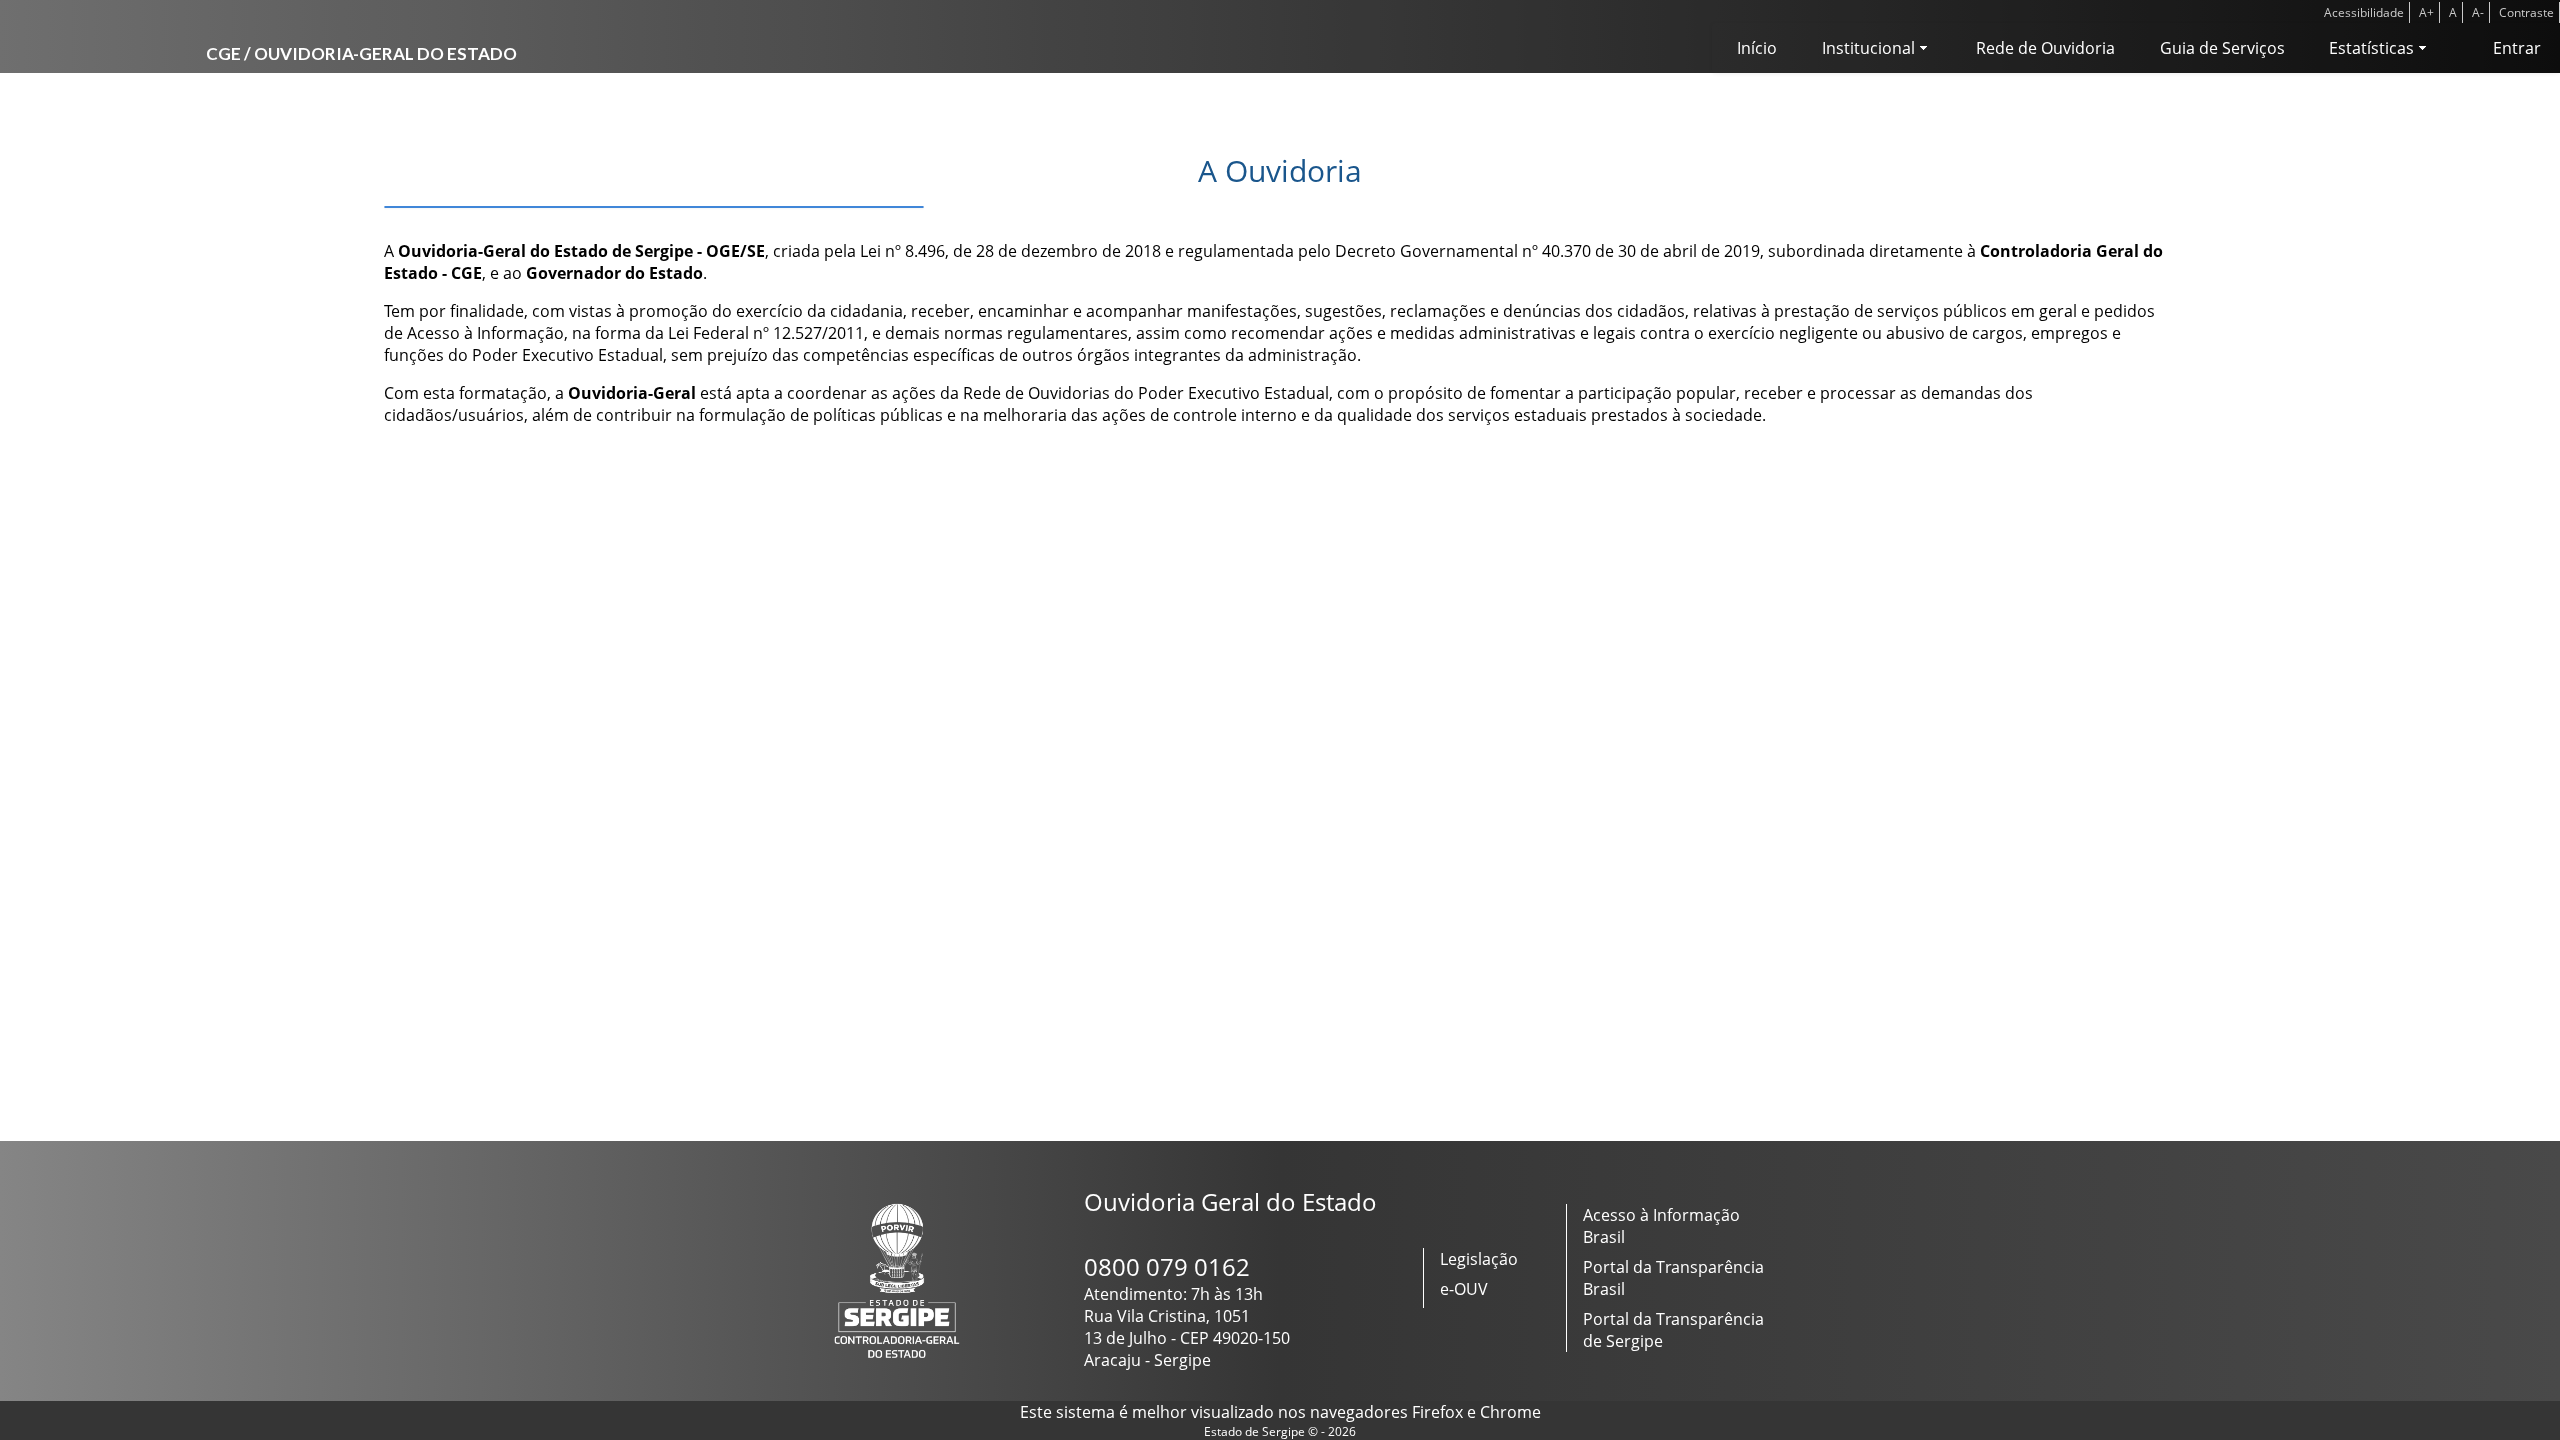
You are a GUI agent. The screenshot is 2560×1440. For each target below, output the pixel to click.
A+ (2426, 12)
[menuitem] (1754, 48)
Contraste (2526, 12)
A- (2478, 12)
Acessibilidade (2364, 12)
